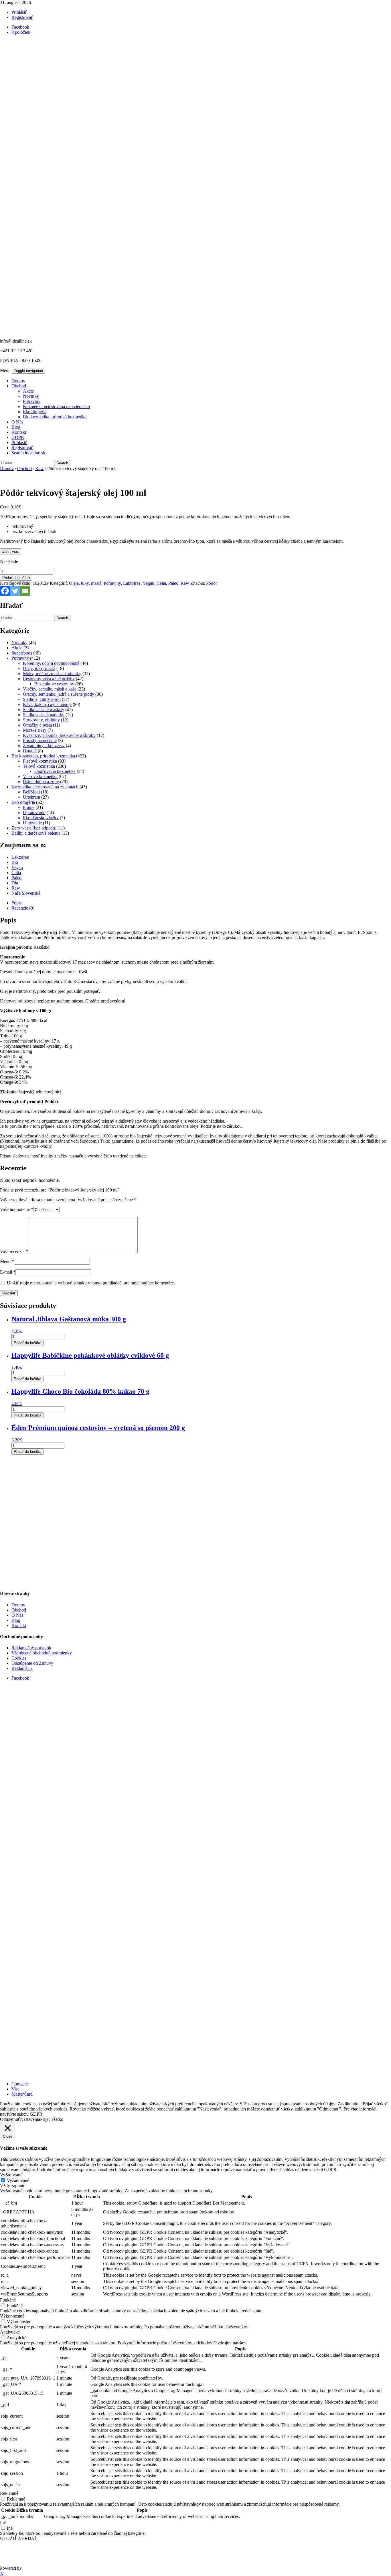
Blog (16, 427)
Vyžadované (18, 2180)
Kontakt (19, 432)
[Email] (25, 591)
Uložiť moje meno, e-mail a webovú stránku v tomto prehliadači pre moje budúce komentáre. (91, 1283)
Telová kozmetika (39, 766)
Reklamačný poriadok (31, 1648)
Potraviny (32, 401)
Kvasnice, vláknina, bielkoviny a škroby (59, 735)
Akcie (28, 391)
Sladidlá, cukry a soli (42, 699)
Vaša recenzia (14, 1251)
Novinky (31, 396)
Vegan (149, 583)
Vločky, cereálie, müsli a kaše (50, 689)
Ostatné (30, 751)
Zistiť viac (11, 551)
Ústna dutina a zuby (41, 782)
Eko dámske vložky (41, 818)
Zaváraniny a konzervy (44, 746)
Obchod (19, 386)
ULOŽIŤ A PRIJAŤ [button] (19, 2538)
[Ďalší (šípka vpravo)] (381, 1288)
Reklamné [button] (9, 2493)
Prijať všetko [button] (52, 2119)
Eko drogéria (35, 412)
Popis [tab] (16, 903)
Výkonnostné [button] (12, 2316)
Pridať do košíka (16, 578)
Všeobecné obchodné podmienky (42, 1653)
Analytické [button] (10, 2332)
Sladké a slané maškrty (44, 710)
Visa (15, 2089)
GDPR (18, 437)
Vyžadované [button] (11, 2175)
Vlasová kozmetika (40, 776)
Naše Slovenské (26, 893)
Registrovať (22, 17)
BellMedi (31, 792)
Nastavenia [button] (30, 2119)
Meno (7, 1261)
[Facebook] (5, 591)
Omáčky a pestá (37, 725)
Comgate (20, 2084)
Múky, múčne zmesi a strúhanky (52, 674)
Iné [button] (3, 2522)
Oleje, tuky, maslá (85, 583)
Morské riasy (35, 730)
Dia (15, 883)
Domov (18, 381)
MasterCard (22, 2094)
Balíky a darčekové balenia (36, 833)
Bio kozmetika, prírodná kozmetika (55, 417)
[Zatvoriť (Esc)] (385, 6)
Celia (161, 583)
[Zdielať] (372, 6)
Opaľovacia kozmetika (55, 771)
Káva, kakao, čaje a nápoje (47, 704)
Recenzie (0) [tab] (23, 908)
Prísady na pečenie (40, 740)
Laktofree (132, 583)
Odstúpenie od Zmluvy (32, 1663)
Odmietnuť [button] (10, 2119)
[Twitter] (15, 591)
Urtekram (31, 797)
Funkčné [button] (8, 2300)
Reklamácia (22, 1668)
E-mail (8, 1272)
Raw (40, 469)
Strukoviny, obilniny (41, 720)
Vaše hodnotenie (17, 1209)
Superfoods (22, 653)
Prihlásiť (19, 442)
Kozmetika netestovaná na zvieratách (56, 406)
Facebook (20, 1678)
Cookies (19, 1658)
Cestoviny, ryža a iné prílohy (49, 679)
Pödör (212, 583)
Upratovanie (34, 812)
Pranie (29, 807)
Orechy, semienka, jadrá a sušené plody (59, 694)
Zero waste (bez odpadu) (34, 828)
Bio (15, 862)
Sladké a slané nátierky (44, 715)
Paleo (173, 583)
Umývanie (32, 823)
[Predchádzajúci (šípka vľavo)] (10, 1288)
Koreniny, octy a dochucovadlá (51, 663)
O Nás (17, 422)
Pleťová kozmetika (40, 761)
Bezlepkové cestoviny (54, 684)
